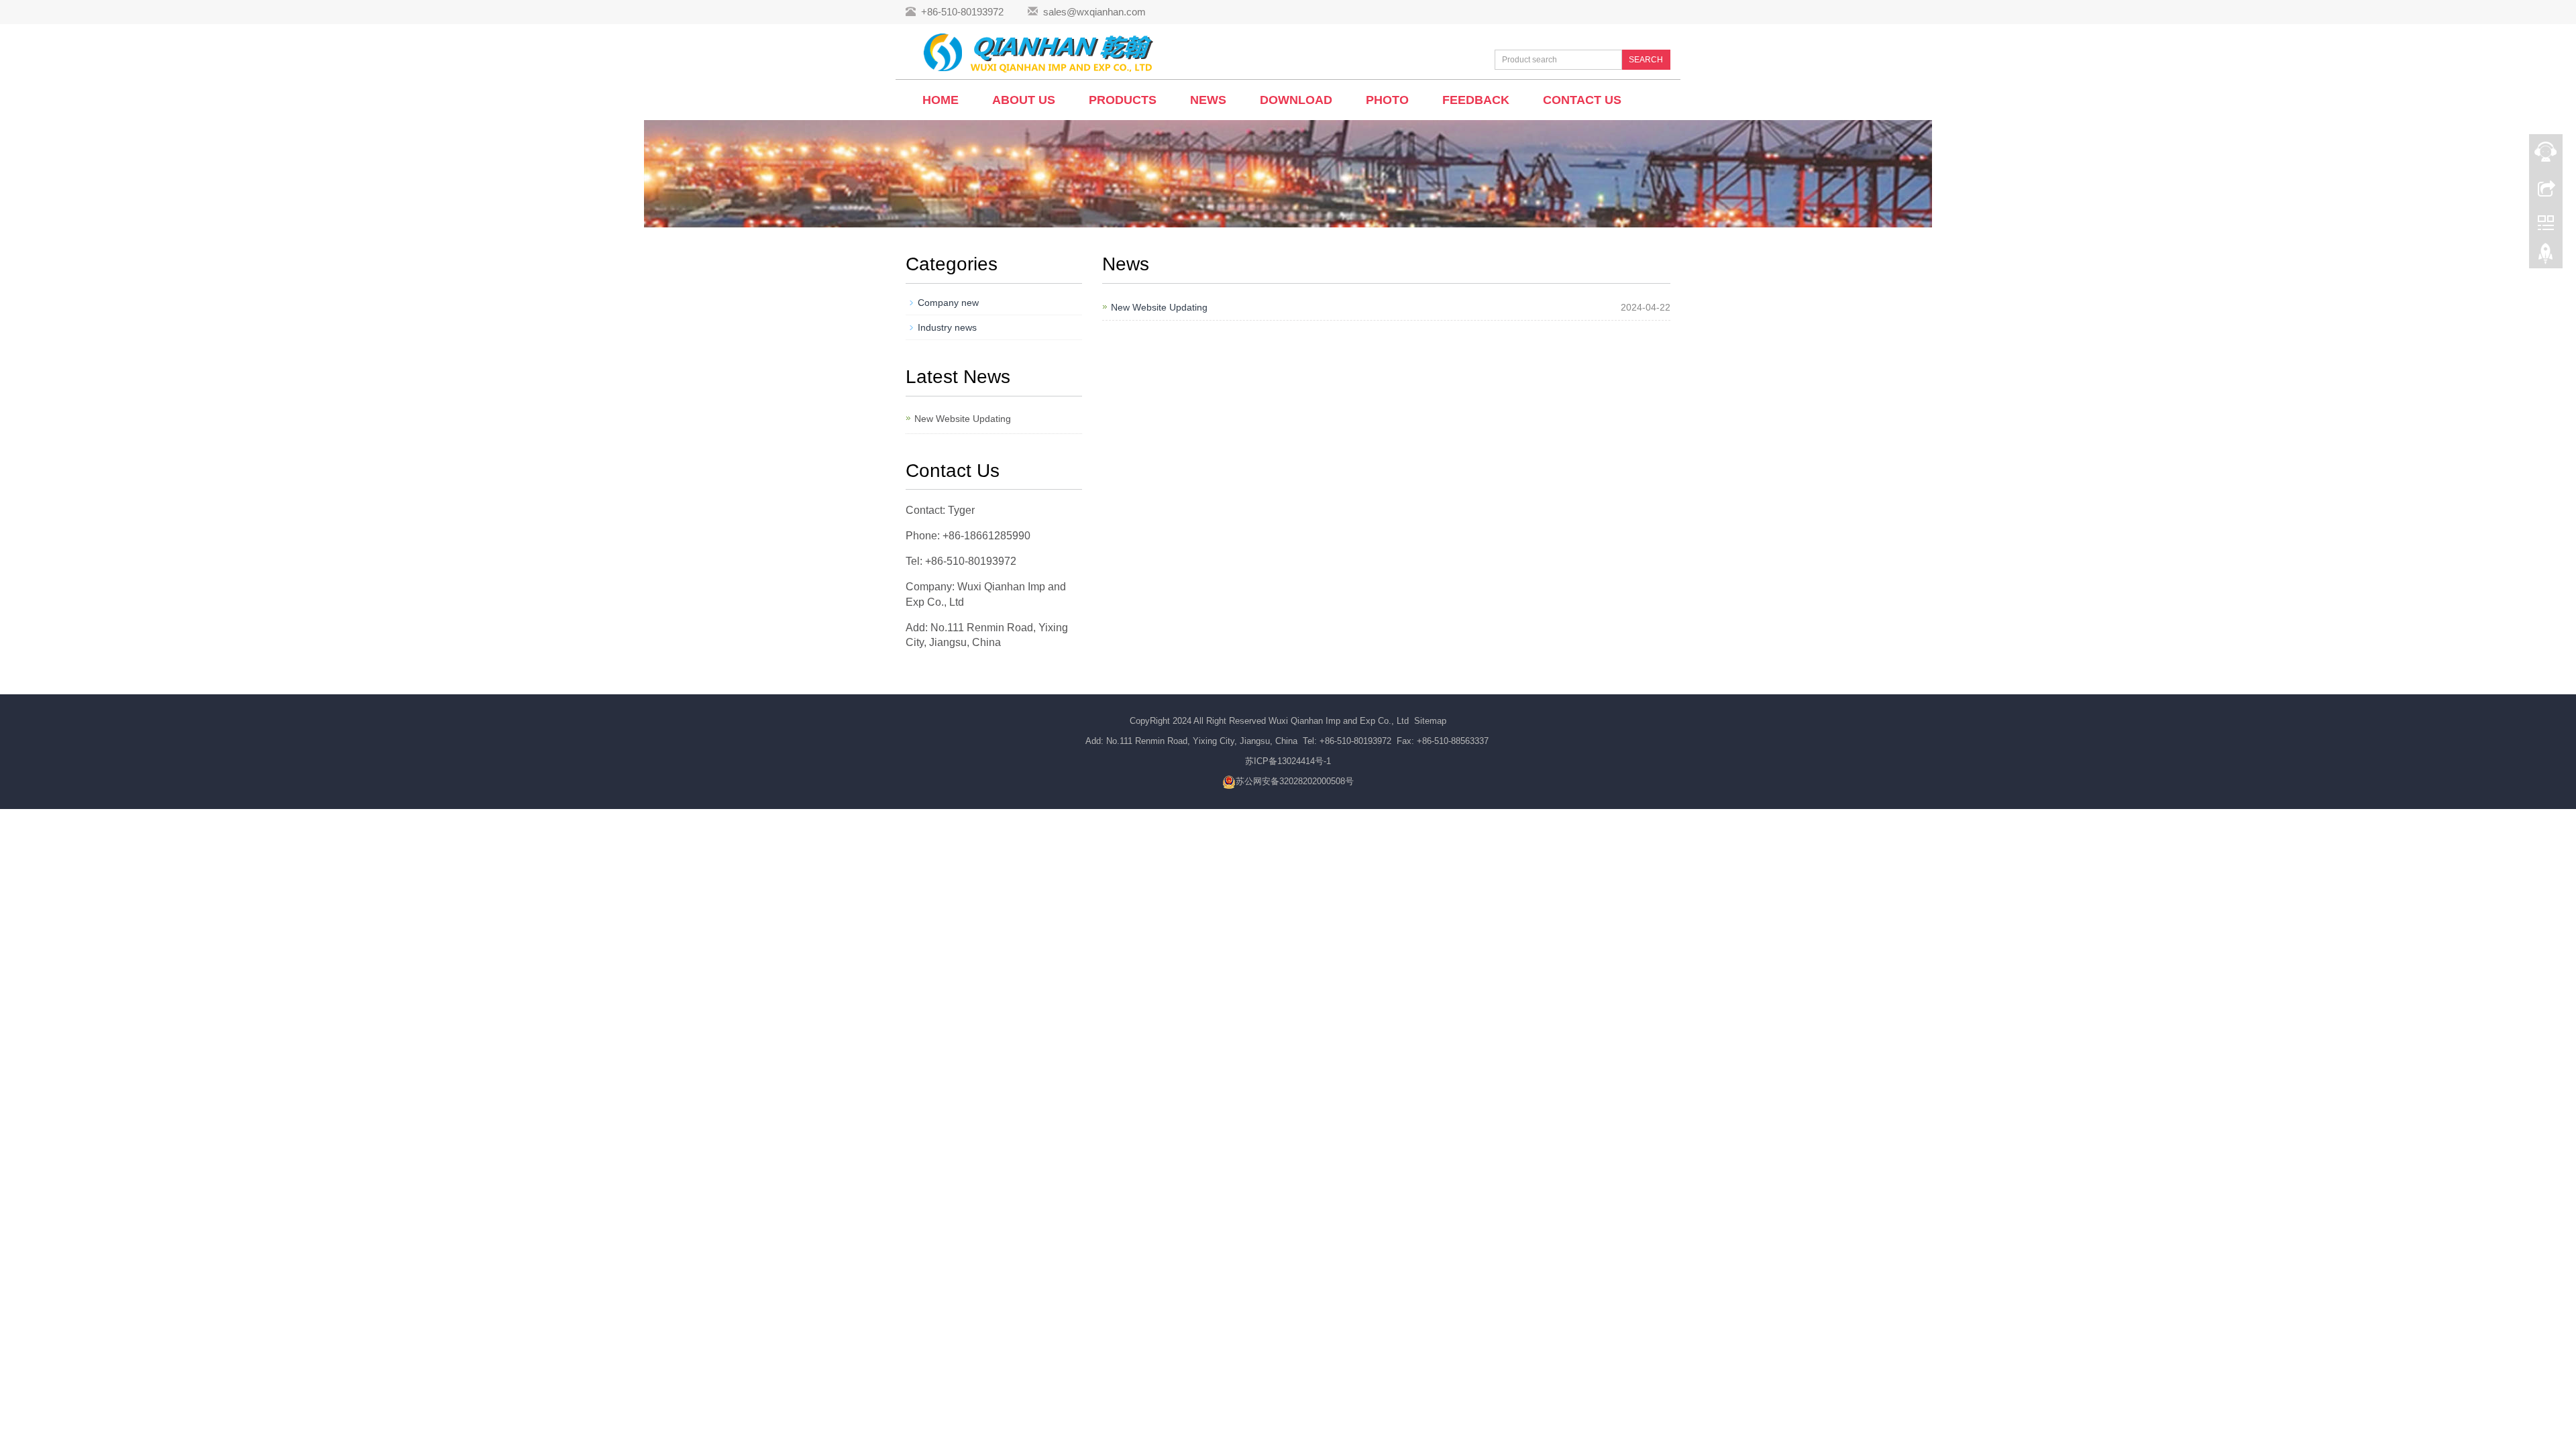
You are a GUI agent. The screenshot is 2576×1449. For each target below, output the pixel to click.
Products (1123, 100)
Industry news (947, 327)
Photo (1387, 100)
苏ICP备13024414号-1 (1288, 761)
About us (1024, 100)
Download (1296, 100)
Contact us (1582, 100)
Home (941, 100)
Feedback (1476, 100)
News (1208, 100)
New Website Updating (1159, 307)
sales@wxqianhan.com (1094, 12)
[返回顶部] (2546, 257)
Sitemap (1430, 721)
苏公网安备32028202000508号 (1295, 781)
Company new (948, 303)
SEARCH (1646, 60)
